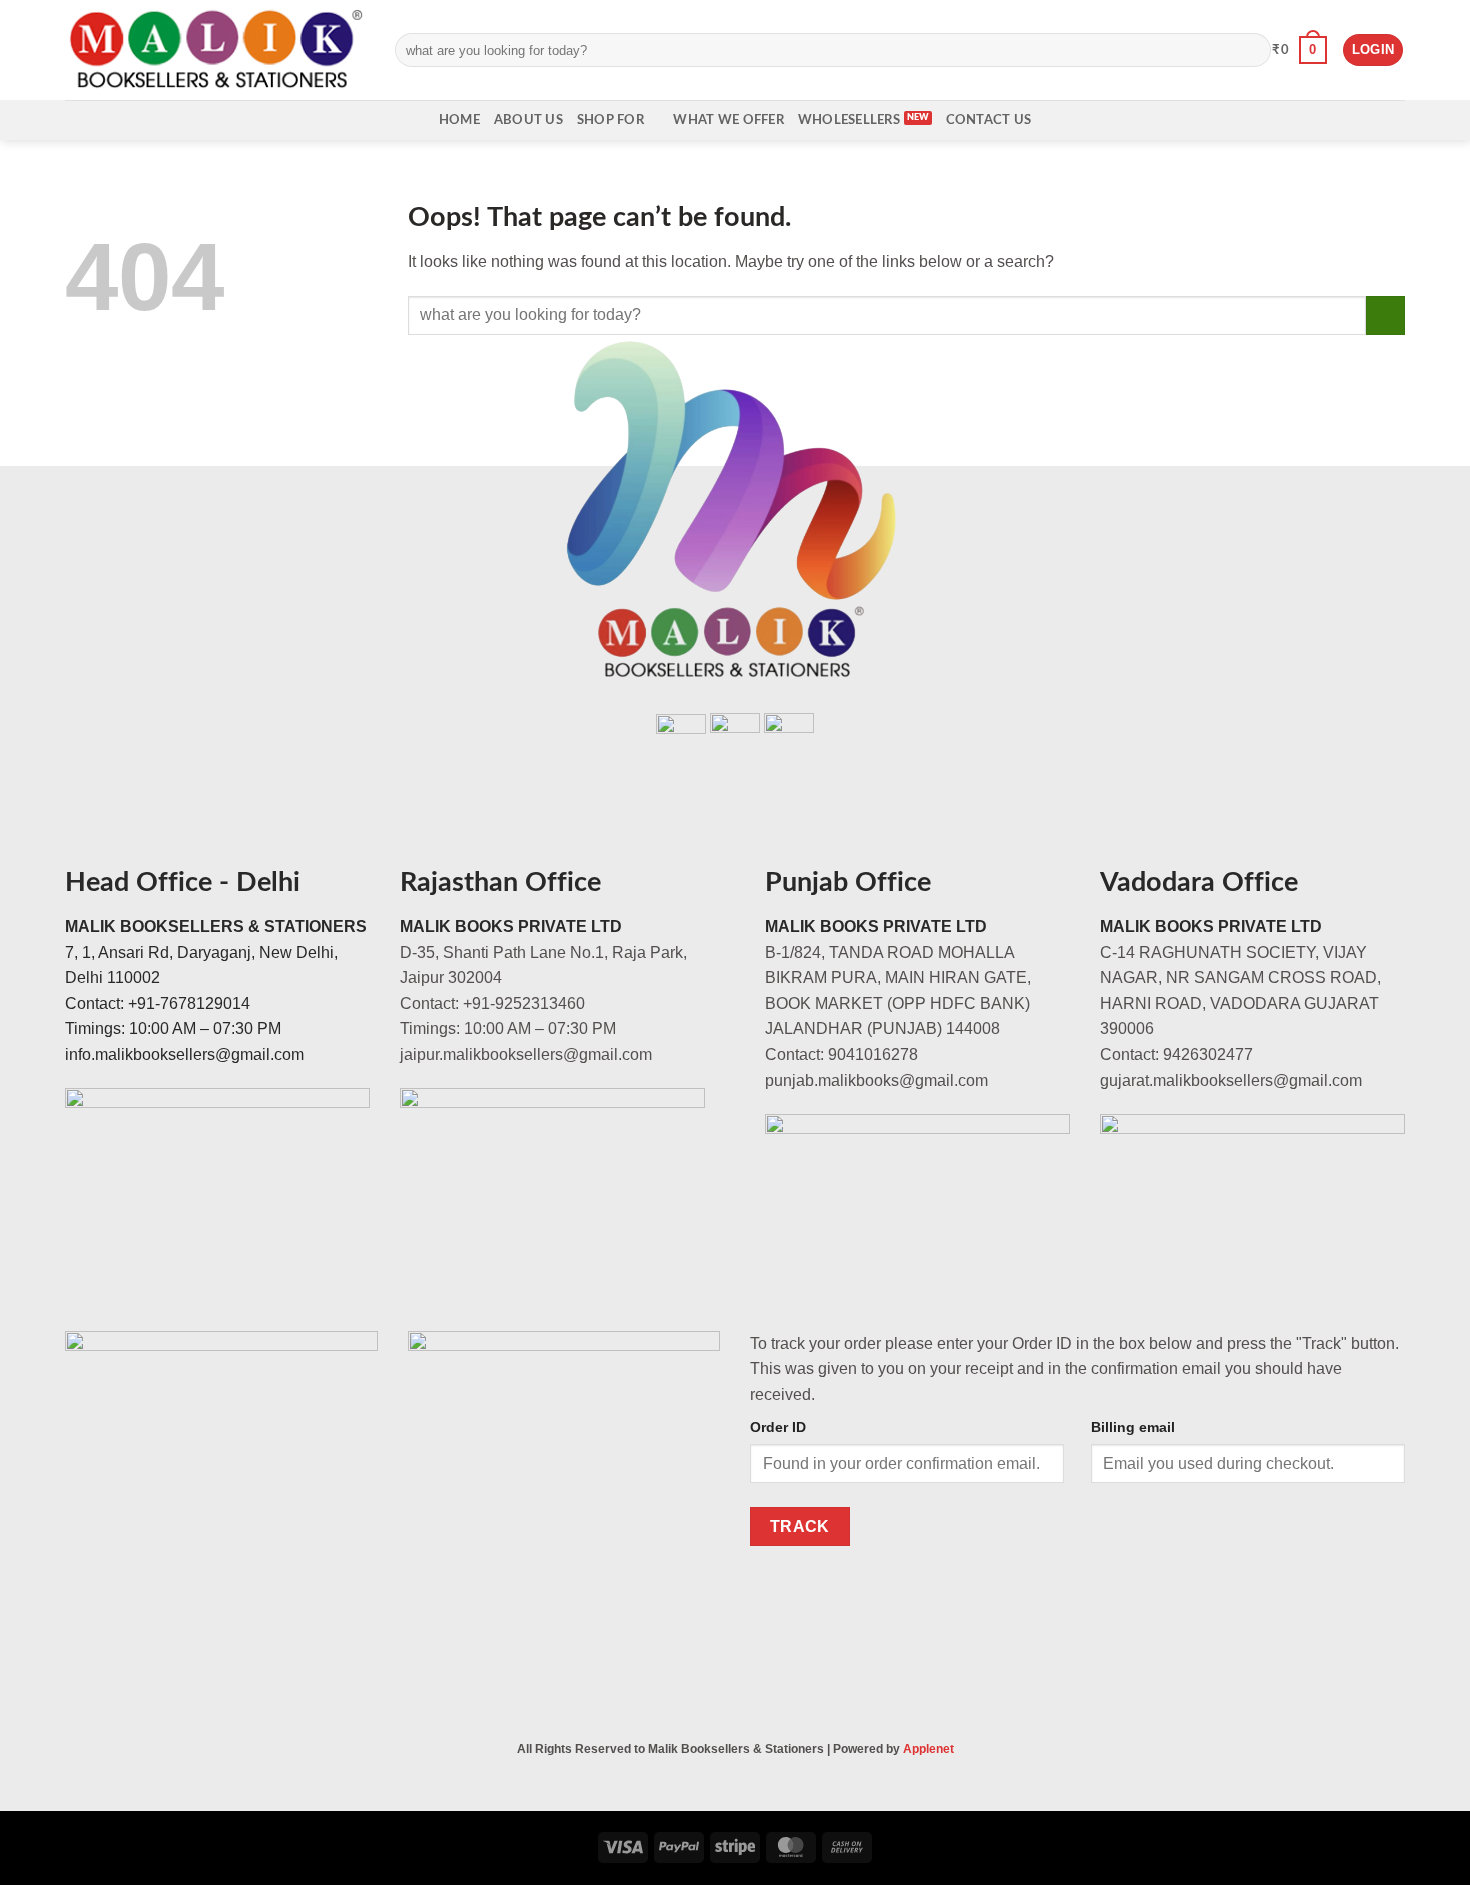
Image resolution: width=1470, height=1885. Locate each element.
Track (800, 1526)
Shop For (610, 120)
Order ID (778, 1427)
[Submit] (1251, 50)
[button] (1299, 50)
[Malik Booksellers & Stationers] (215, 49)
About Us (528, 120)
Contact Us (989, 120)
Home (459, 120)
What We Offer (728, 120)
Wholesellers (849, 120)
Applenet (928, 1749)
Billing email (1133, 1427)
